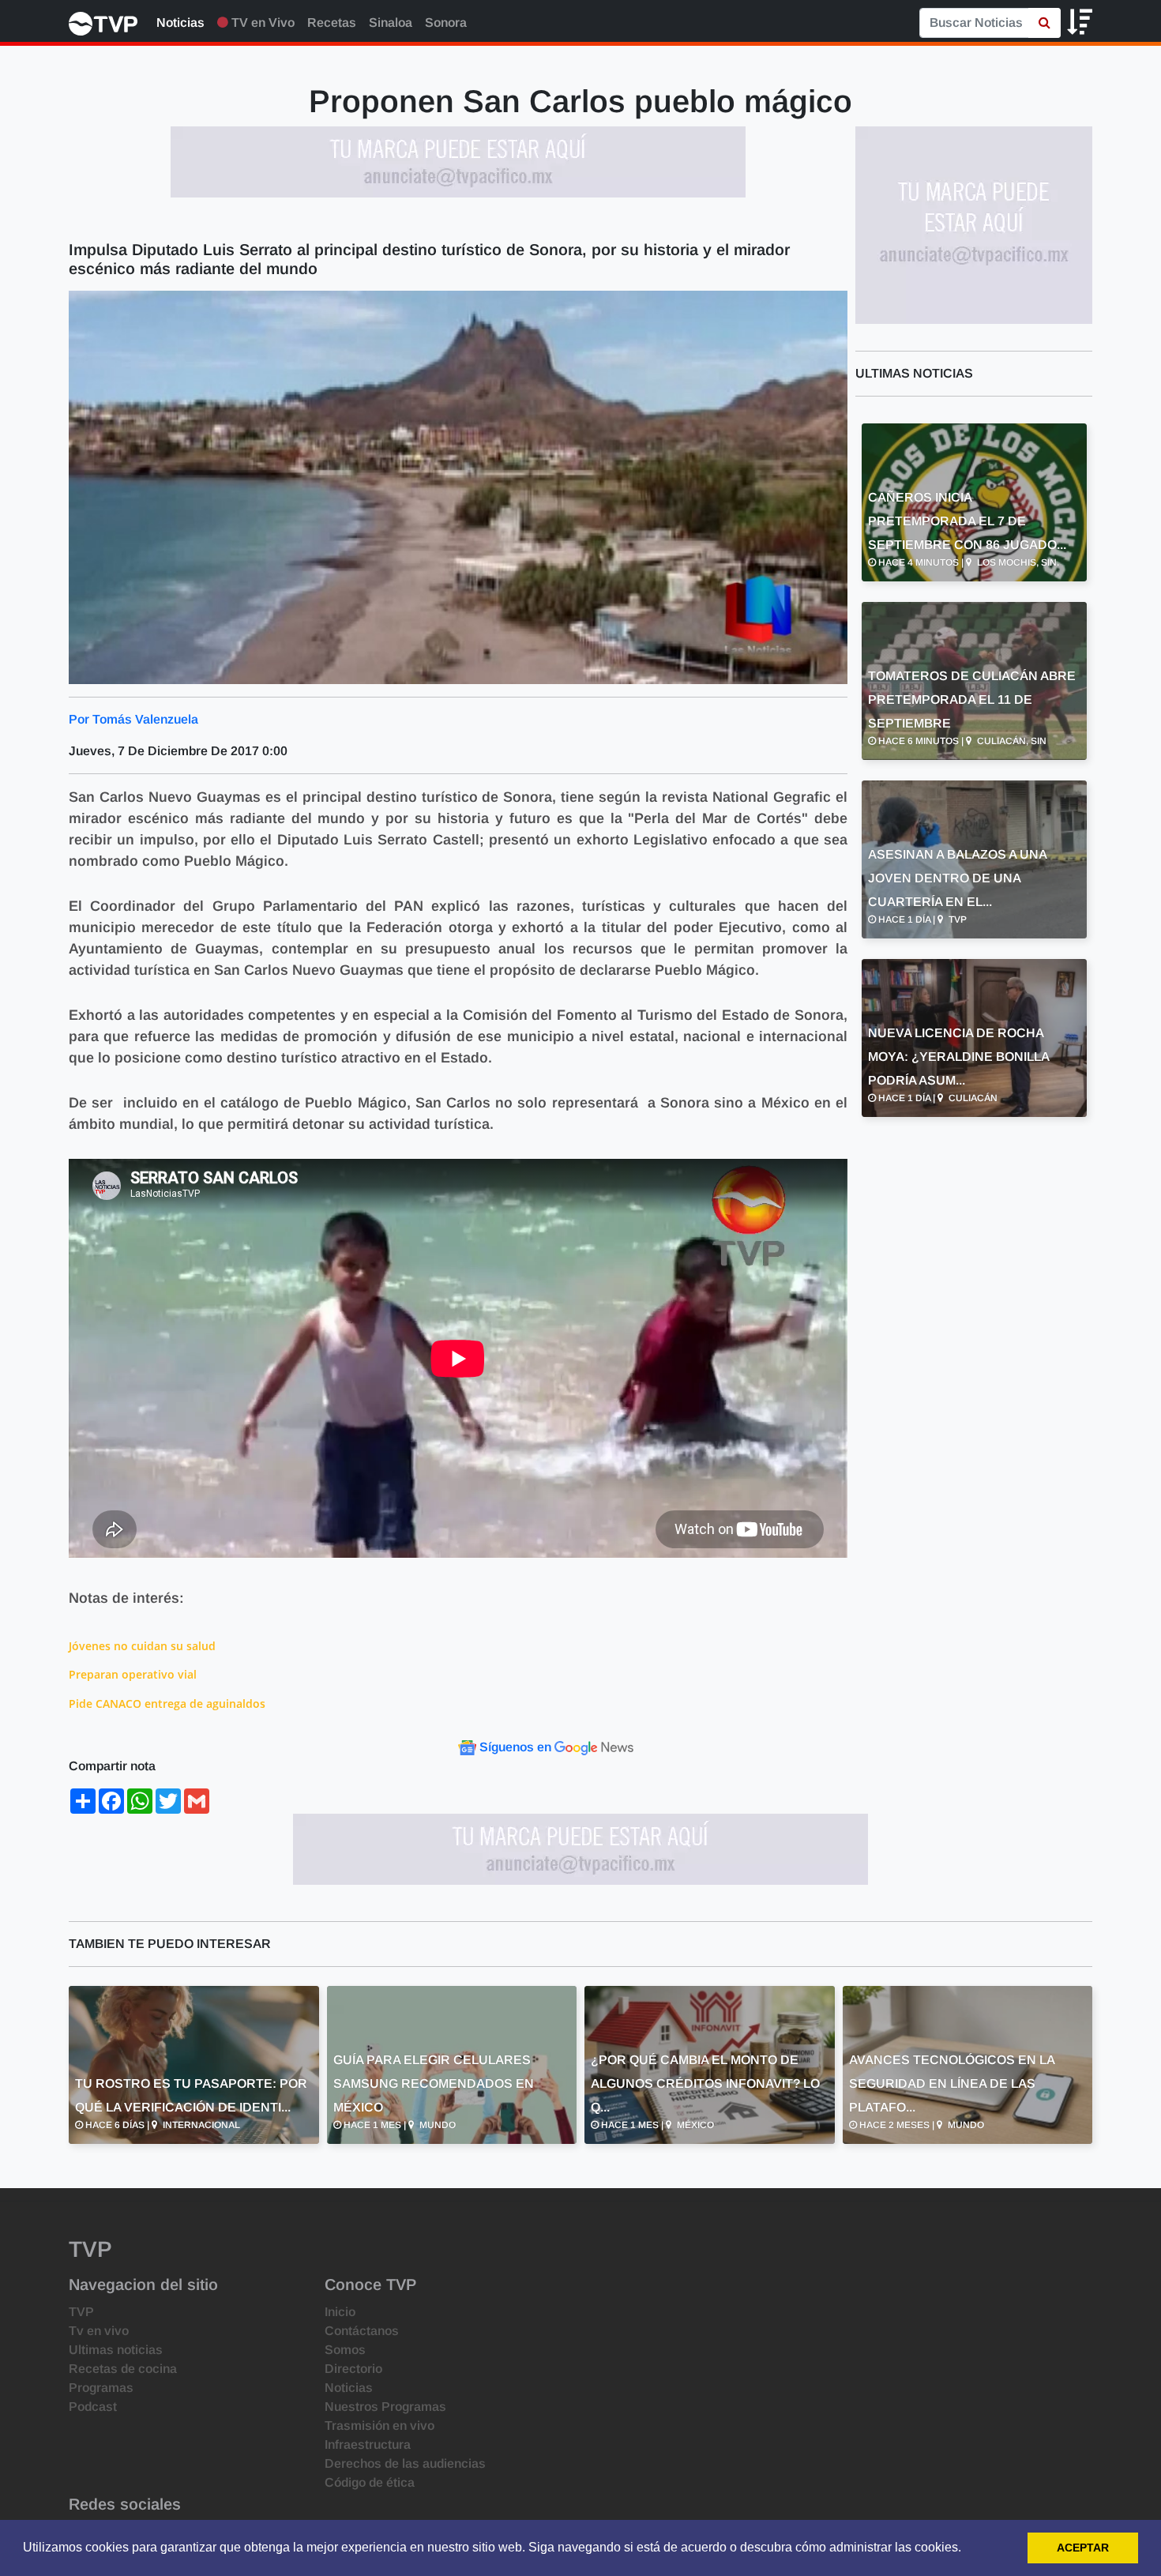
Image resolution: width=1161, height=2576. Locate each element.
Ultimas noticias (116, 2350)
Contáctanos (362, 2331)
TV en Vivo (261, 23)
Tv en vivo (99, 2331)
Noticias (180, 23)
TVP (81, 2312)
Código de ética (370, 2482)
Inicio (340, 2312)
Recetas (332, 23)
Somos (345, 2350)
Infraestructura (368, 2444)
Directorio (353, 2369)
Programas (101, 2388)
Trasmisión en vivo (379, 2426)
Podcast (93, 2407)
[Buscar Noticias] (1045, 23)
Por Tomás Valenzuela (133, 719)
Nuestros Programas (385, 2407)
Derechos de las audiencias (405, 2463)
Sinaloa (391, 23)
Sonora (446, 23)
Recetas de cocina (123, 2369)
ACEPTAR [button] (1083, 2548)
